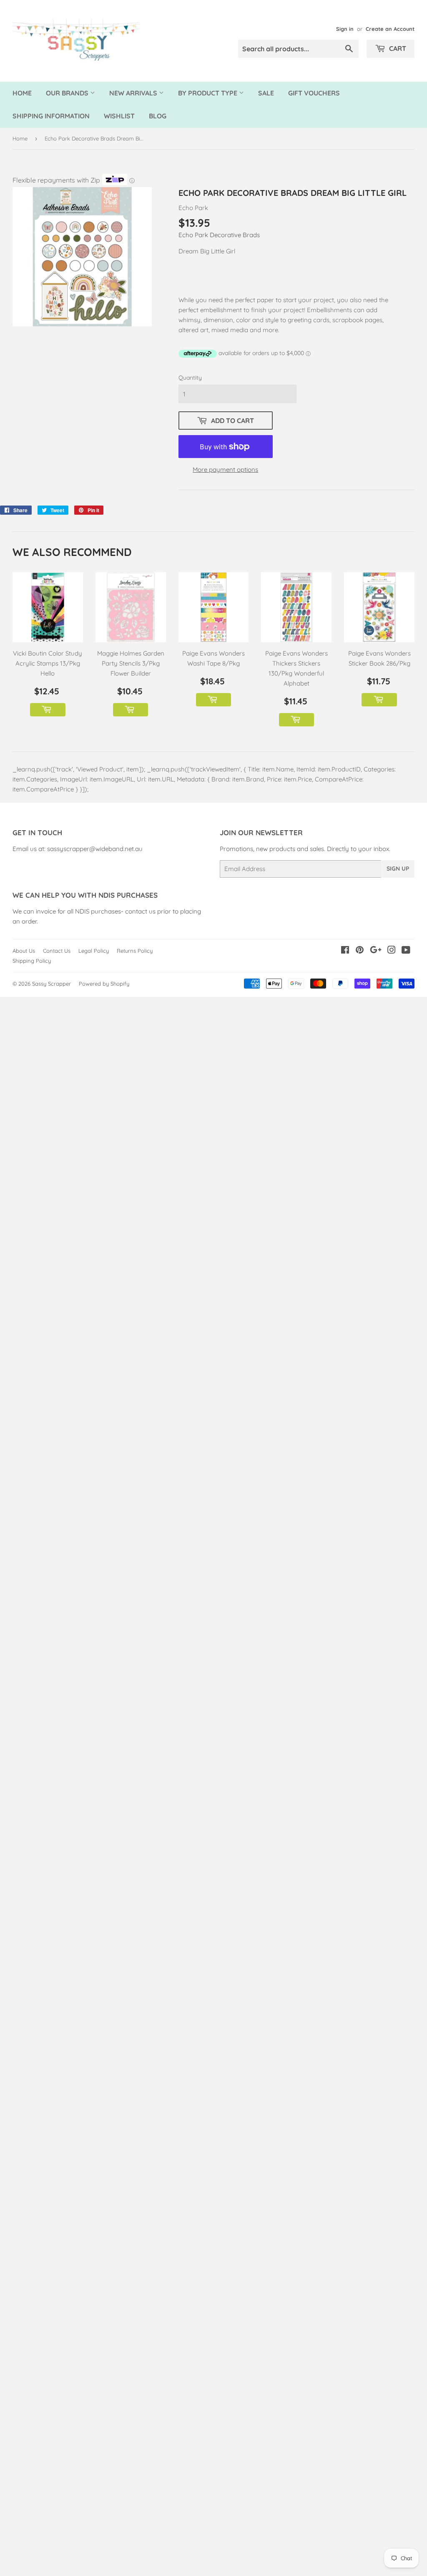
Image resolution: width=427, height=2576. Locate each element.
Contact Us (57, 951)
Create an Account (390, 29)
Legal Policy (94, 951)
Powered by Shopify (104, 984)
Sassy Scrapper (51, 984)
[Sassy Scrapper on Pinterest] (360, 951)
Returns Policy (135, 951)
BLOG (158, 116)
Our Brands (68, 93)
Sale (266, 93)
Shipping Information (51, 116)
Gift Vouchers (314, 93)
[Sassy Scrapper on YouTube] (406, 951)
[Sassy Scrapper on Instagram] (392, 951)
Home (22, 93)
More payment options (225, 469)
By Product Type (208, 93)
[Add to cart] (48, 710)
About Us (24, 951)
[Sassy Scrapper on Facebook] (345, 951)
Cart (397, 48)
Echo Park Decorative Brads (219, 235)
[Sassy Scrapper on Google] (376, 951)
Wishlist (119, 116)
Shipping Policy (32, 961)
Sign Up (398, 869)
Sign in (345, 29)
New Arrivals (134, 93)
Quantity (190, 378)
